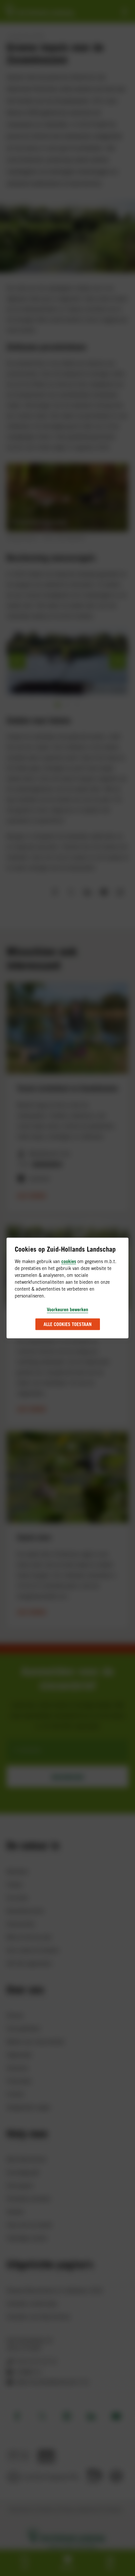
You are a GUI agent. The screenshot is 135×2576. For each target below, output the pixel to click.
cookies (69, 1261)
